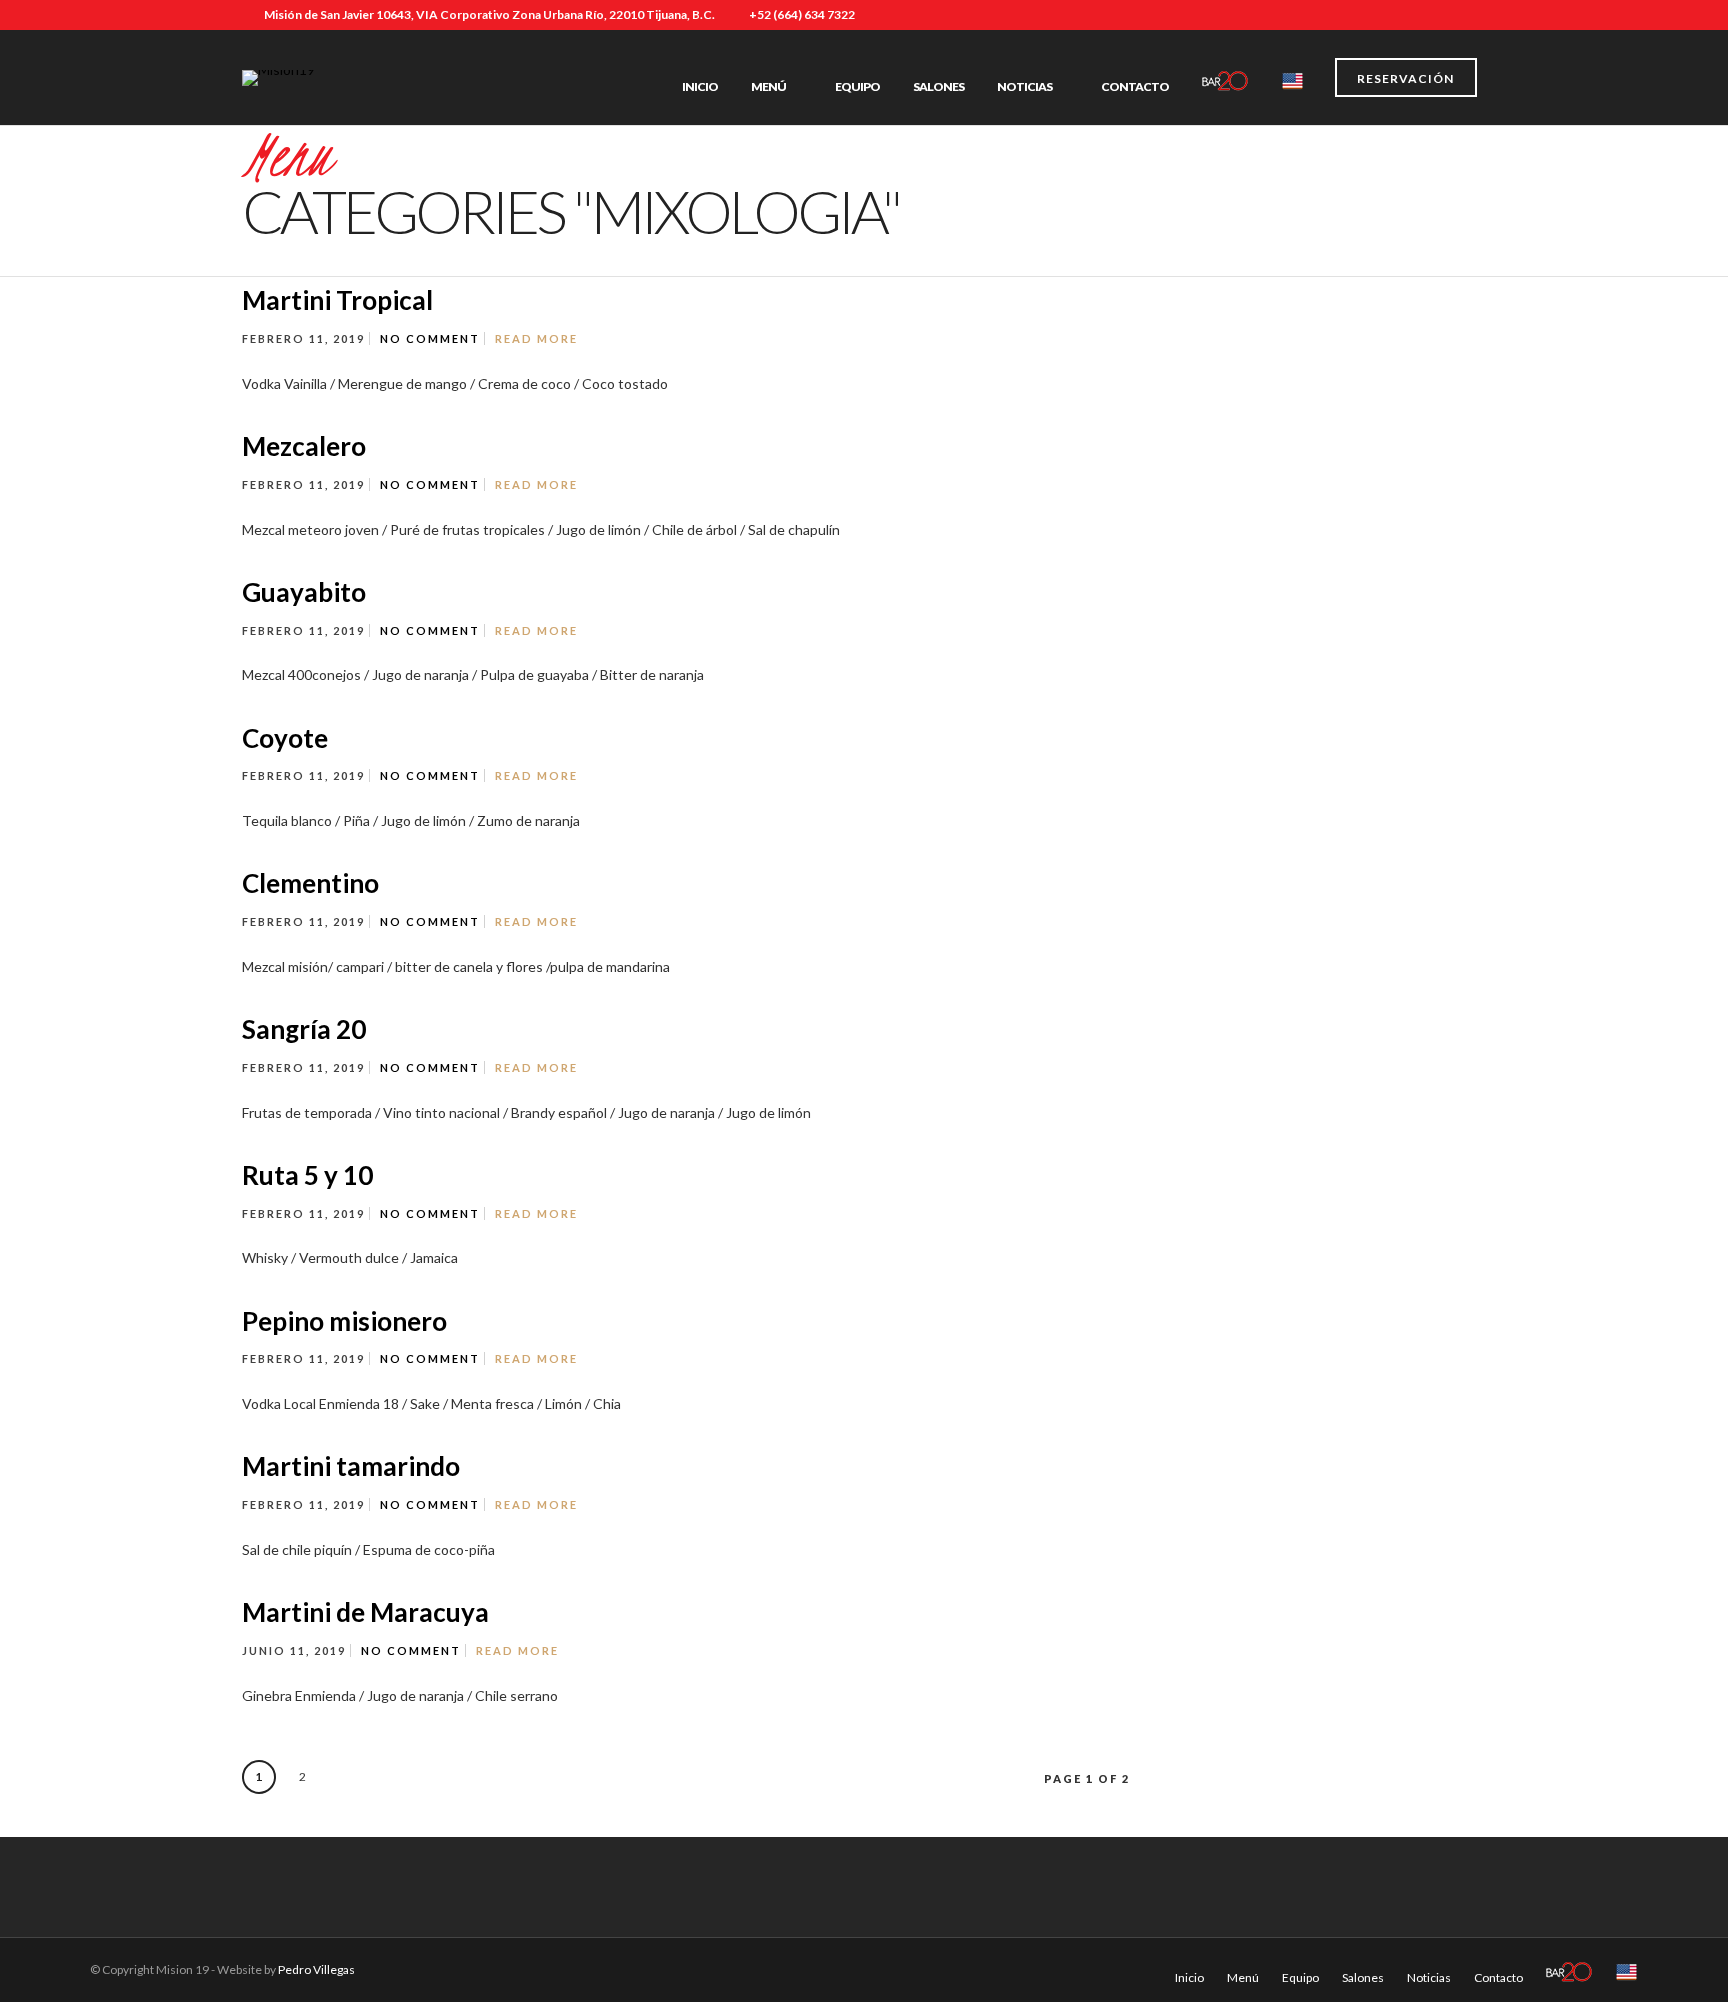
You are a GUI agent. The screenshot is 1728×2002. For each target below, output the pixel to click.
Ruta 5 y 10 (307, 1175)
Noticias (1024, 86)
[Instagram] (1481, 15)
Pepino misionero (344, 1321)
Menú (768, 86)
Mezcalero (304, 446)
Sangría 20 (304, 1029)
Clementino (310, 883)
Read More (536, 338)
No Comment (430, 338)
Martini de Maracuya (365, 1612)
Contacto (1135, 86)
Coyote (285, 738)
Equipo (857, 86)
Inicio (700, 86)
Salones (938, 86)
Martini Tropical (337, 300)
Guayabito (304, 592)
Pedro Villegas (316, 1969)
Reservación (1405, 78)
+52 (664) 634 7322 (802, 14)
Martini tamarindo (351, 1466)
